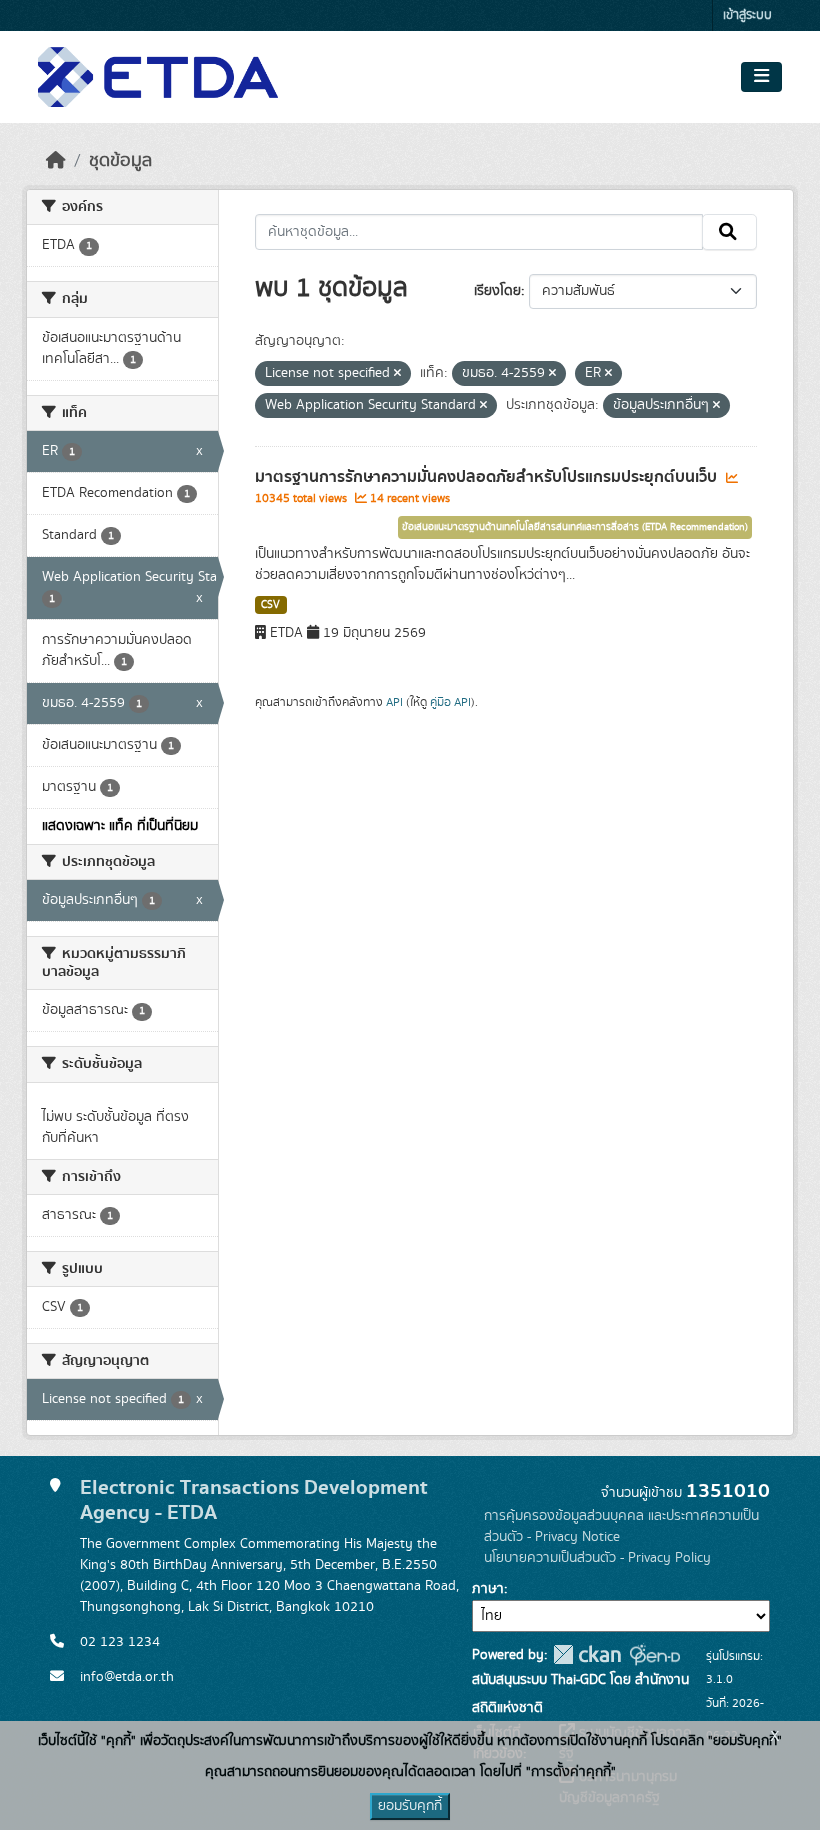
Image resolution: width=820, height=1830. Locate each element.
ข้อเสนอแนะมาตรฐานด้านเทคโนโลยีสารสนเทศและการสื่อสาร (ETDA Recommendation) (575, 527)
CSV (270, 605)
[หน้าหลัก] (56, 161)
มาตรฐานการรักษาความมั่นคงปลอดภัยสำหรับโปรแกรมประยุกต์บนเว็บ (488, 477)
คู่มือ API (450, 702)
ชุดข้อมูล (120, 161)
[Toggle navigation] (761, 77)
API (394, 702)
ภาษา (488, 1589)
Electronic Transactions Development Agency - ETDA (254, 1500)
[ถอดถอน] (397, 374)
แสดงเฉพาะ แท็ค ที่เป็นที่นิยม (120, 826)
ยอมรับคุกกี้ (410, 1806)
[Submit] (729, 232)
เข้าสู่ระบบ (747, 15)
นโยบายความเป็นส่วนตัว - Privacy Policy (597, 1558)
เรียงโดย (497, 291)
